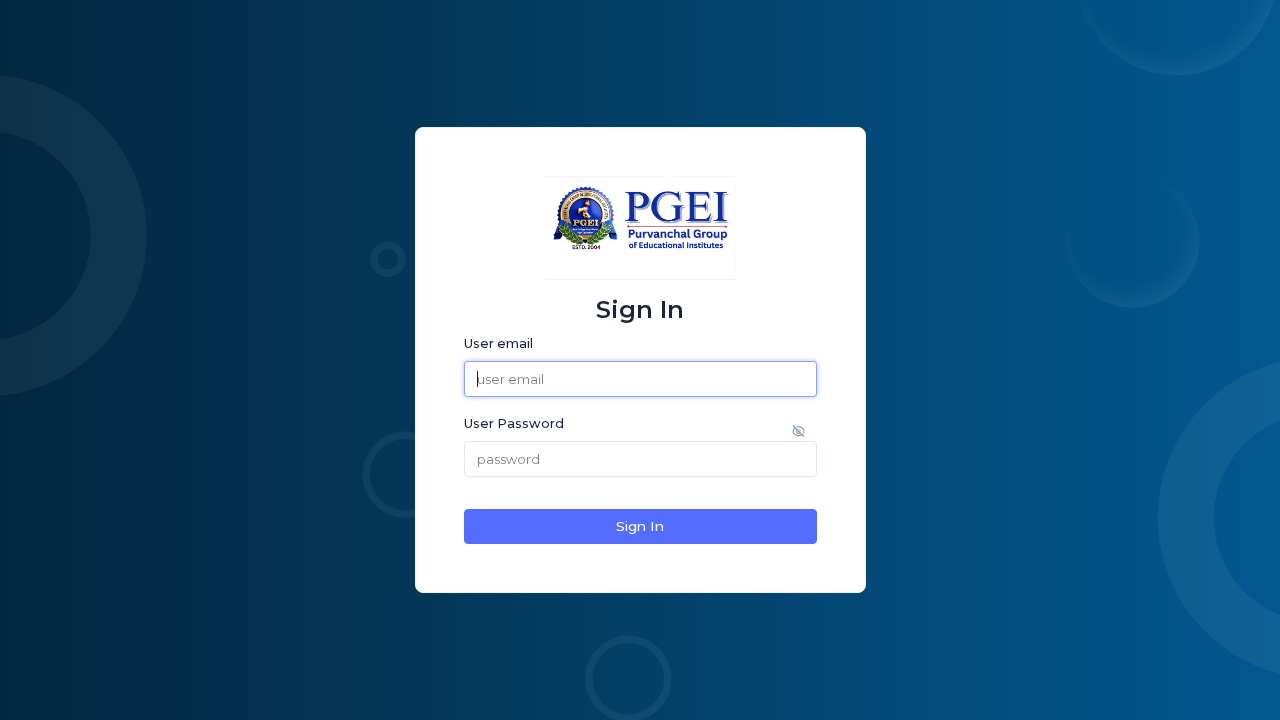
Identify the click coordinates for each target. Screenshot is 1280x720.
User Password (514, 423)
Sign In (640, 526)
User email (498, 343)
